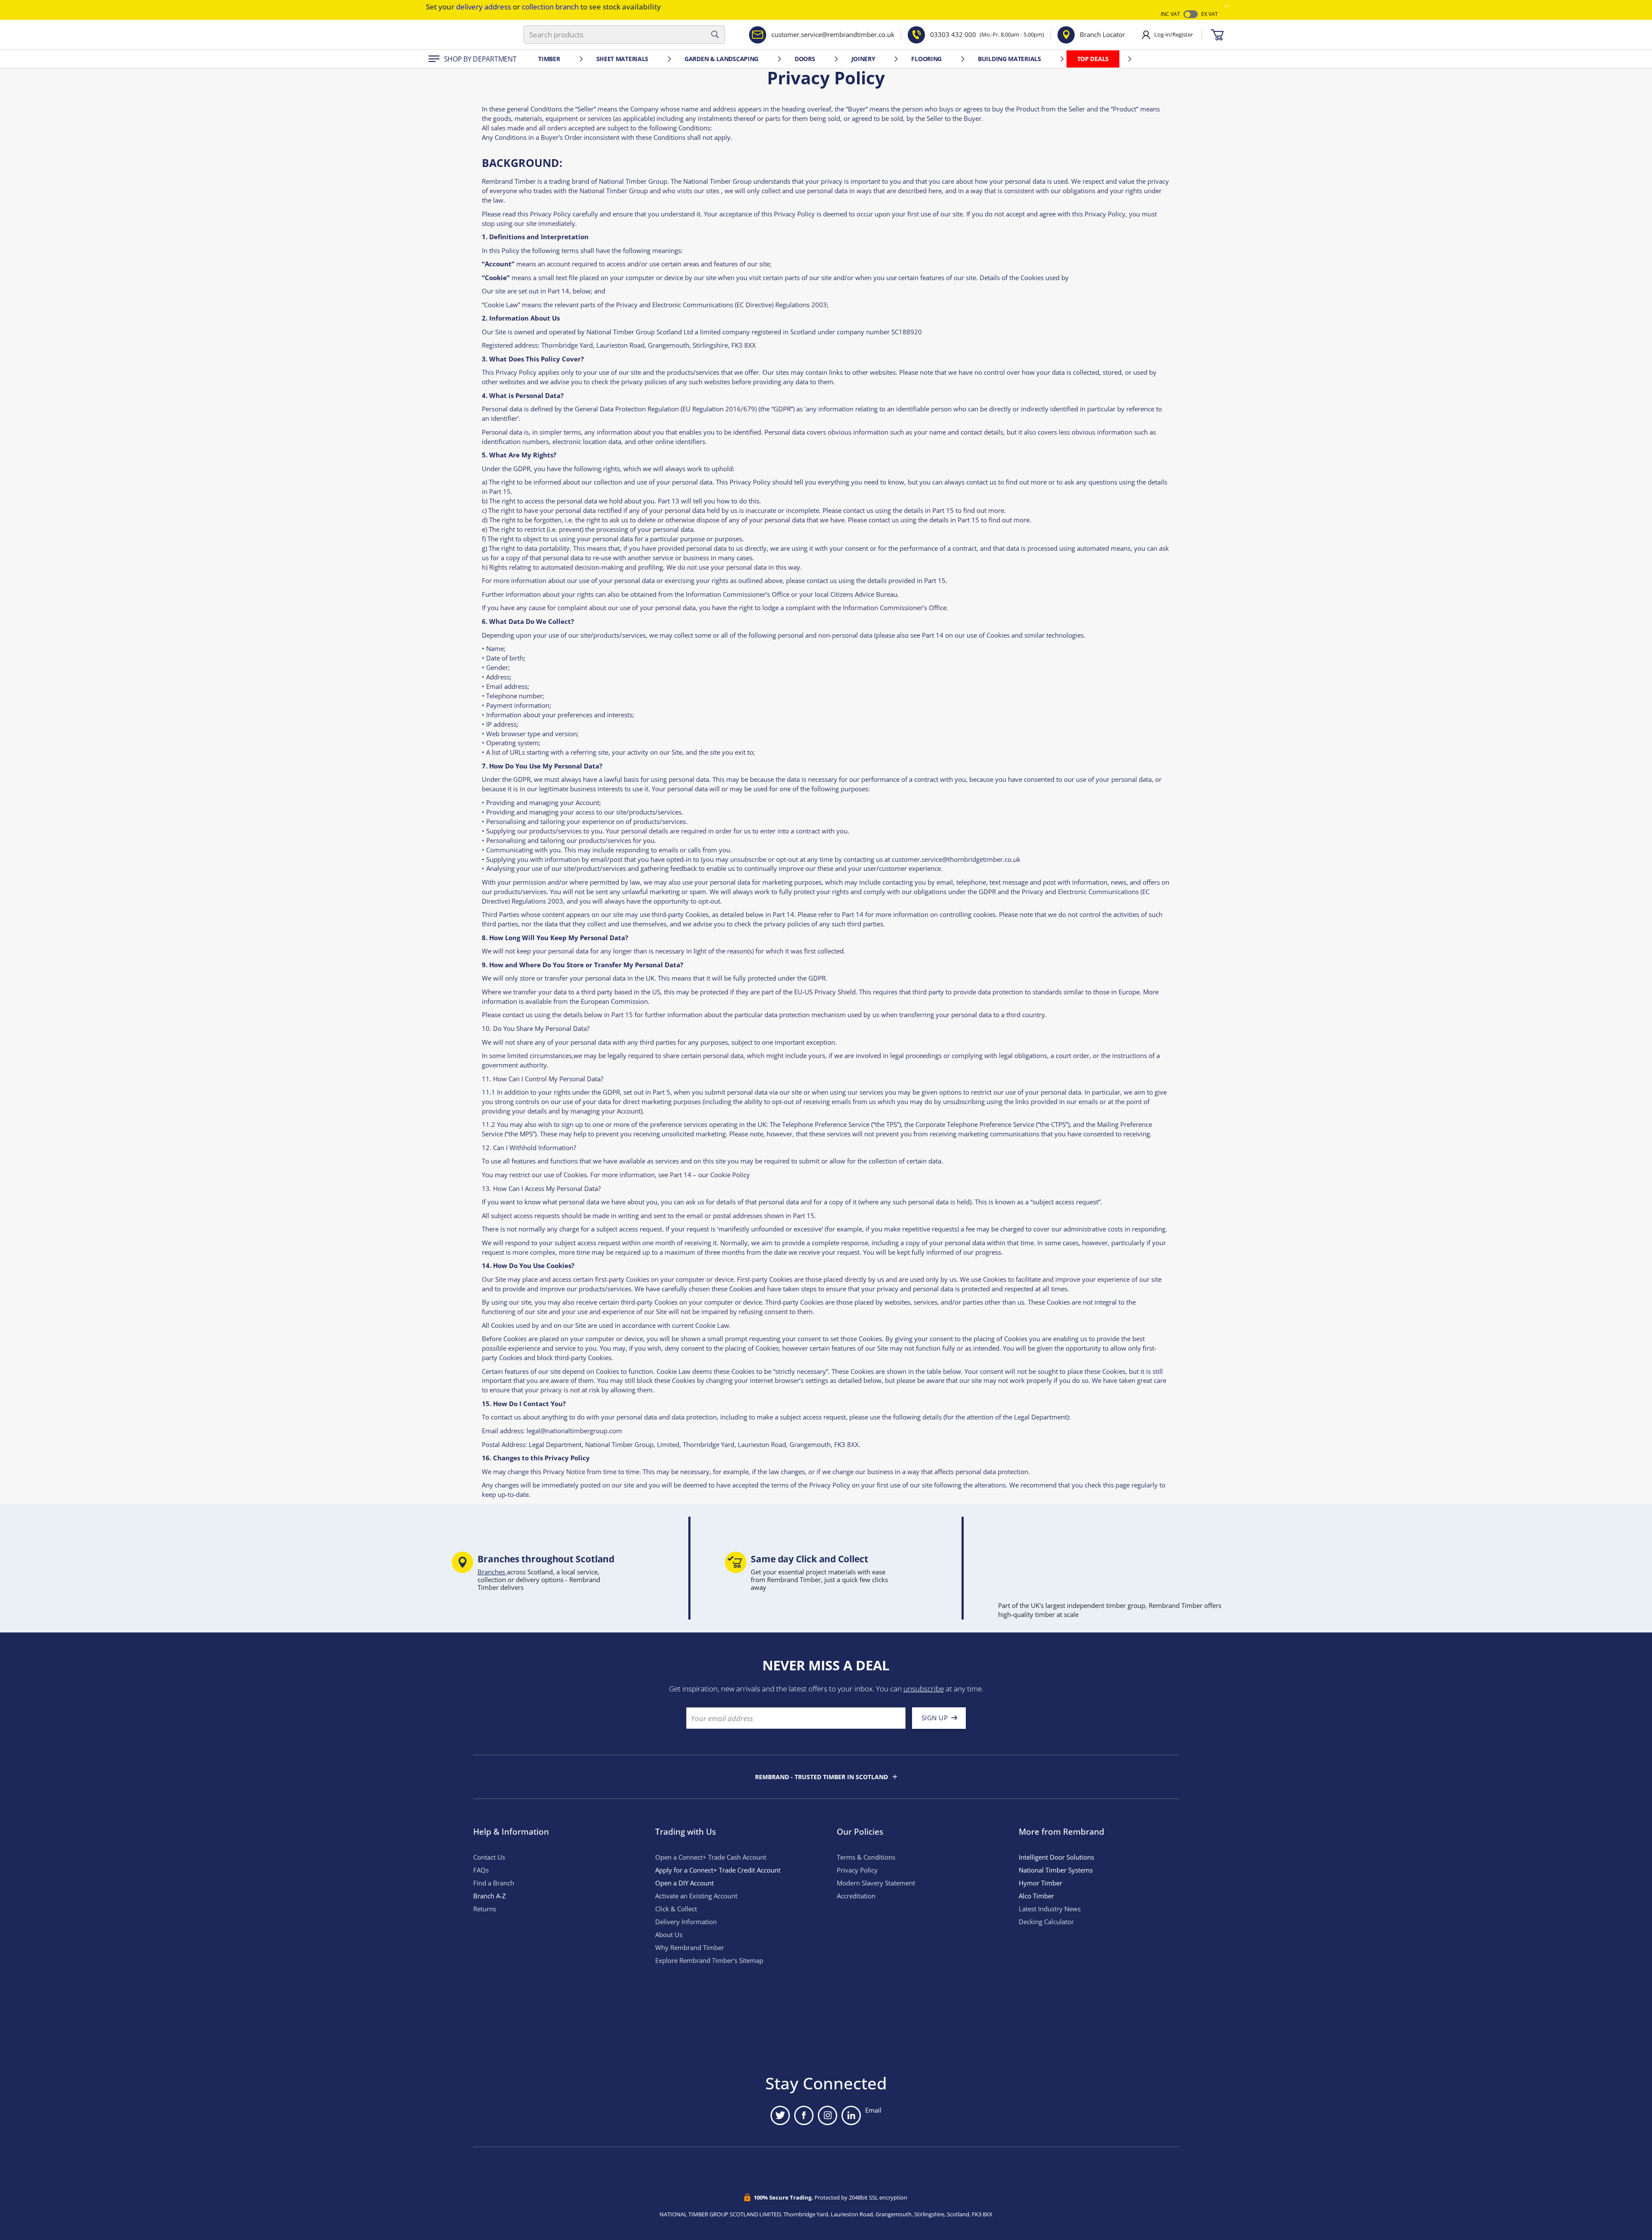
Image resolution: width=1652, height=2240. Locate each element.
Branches (492, 1572)
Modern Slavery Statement (876, 1883)
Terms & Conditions (866, 1857)
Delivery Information (686, 1922)
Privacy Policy (857, 1870)
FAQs (481, 1870)
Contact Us (489, 1857)
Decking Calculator (1046, 1922)
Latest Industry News (1050, 1909)
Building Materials (1009, 59)
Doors (805, 59)
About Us (669, 1935)
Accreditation (856, 1896)
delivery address (484, 7)
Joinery (863, 59)
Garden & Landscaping (721, 59)
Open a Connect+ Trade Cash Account (711, 1857)
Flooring (926, 59)
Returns (485, 1909)
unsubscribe (924, 1689)
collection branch (550, 7)
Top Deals (1093, 59)
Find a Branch (494, 1883)
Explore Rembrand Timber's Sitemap (709, 1961)
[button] (1227, 6)
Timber (549, 59)
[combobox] (624, 35)
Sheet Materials (623, 59)
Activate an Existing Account (696, 1896)
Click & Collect (676, 1909)
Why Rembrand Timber (690, 1948)
